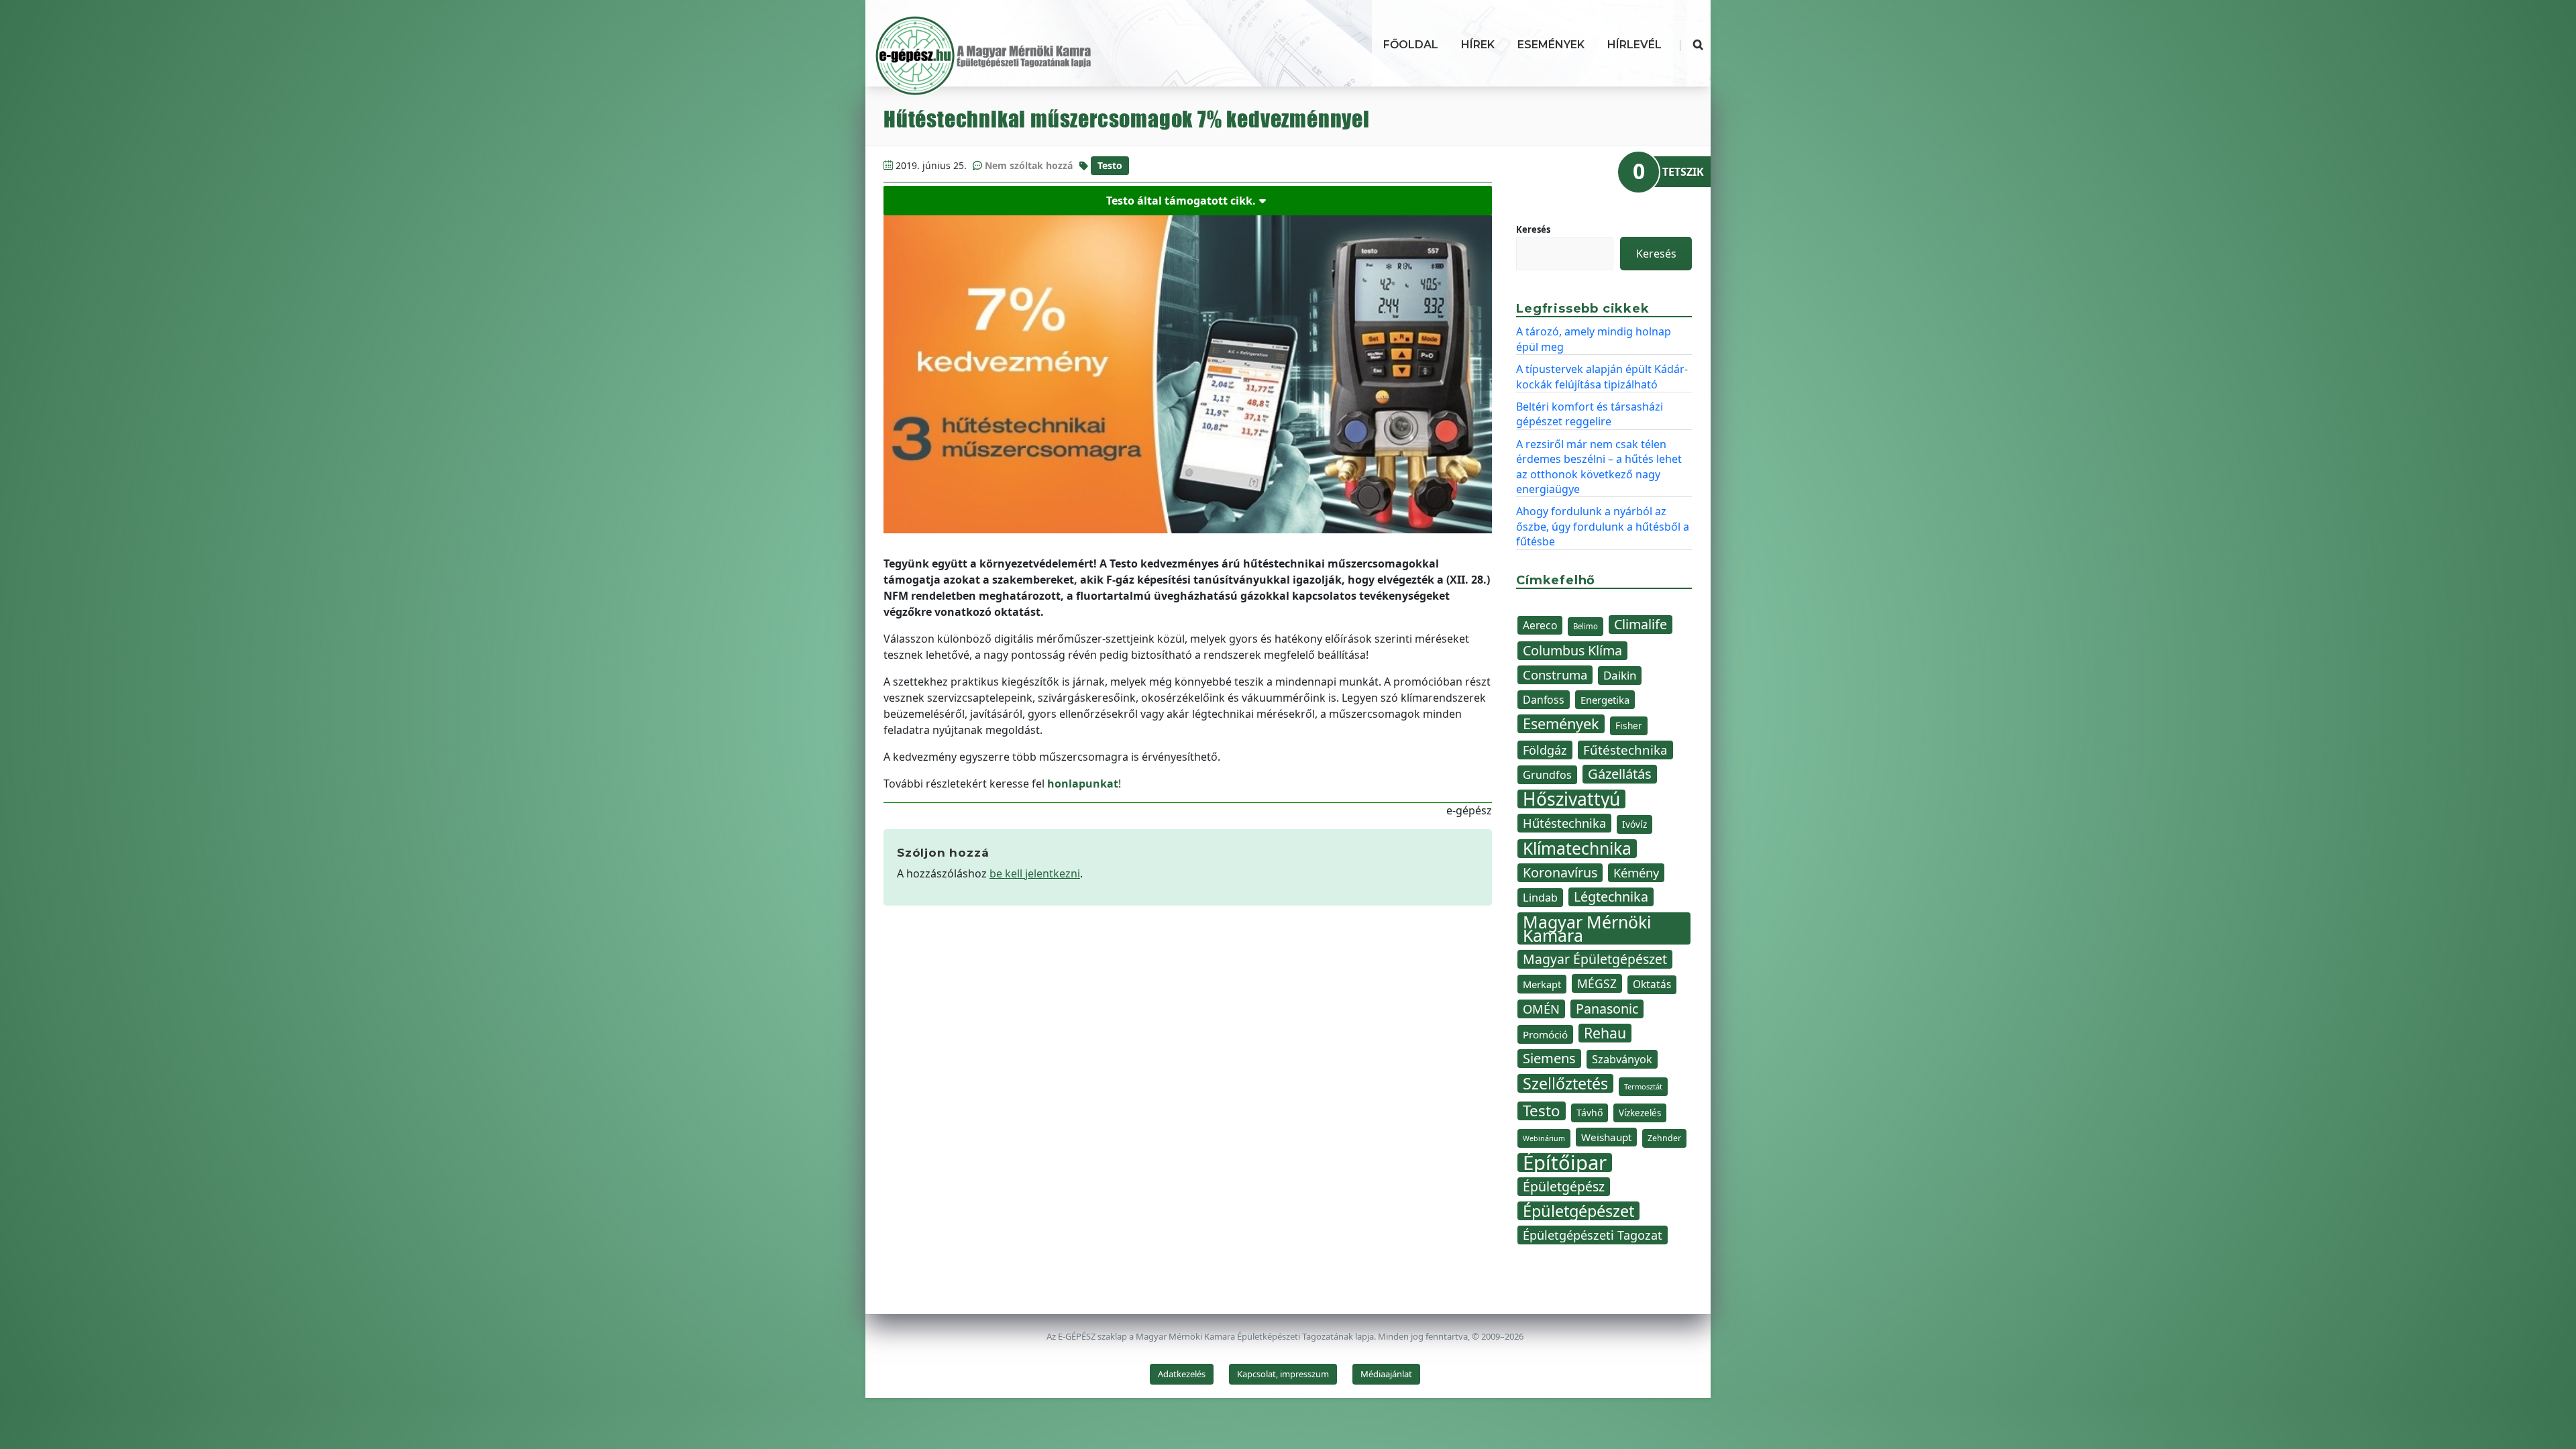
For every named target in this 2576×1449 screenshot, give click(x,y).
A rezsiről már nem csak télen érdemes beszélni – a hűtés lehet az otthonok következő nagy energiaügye (1599, 467)
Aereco (1540, 625)
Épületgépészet (1578, 1211)
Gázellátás (1620, 774)
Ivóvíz (1634, 824)
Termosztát (1643, 1086)
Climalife (1641, 624)
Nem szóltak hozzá (1029, 165)
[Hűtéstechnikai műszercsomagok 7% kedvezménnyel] (1188, 374)
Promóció (1545, 1034)
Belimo (1586, 626)
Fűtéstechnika (1625, 750)
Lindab (1540, 898)
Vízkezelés (1640, 1113)
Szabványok (1622, 1059)
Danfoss (1544, 700)
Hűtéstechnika (1564, 823)
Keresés (1533, 229)
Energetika (1605, 700)
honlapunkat (1083, 784)
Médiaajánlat (1386, 1374)
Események (1551, 45)
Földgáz (1545, 750)
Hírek (1478, 45)
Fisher (1629, 726)
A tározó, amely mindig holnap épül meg (1594, 339)
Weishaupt (1606, 1137)
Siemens (1549, 1058)
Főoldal (1411, 45)
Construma (1555, 675)
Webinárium (1544, 1138)
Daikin (1620, 675)
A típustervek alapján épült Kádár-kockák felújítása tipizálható (1602, 376)
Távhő (1590, 1113)
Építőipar (1565, 1163)
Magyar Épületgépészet (1595, 959)
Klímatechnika (1577, 849)
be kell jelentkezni (1035, 873)
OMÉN (1541, 1009)
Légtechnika (1611, 897)
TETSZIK (1683, 172)
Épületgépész (1564, 1186)
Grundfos (1547, 775)
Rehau (1605, 1033)
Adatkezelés (1182, 1374)
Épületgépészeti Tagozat (1593, 1235)
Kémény (1636, 872)
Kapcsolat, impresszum (1283, 1374)
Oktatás (1652, 984)
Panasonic (1607, 1009)
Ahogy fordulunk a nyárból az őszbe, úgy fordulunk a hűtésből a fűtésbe (1603, 526)
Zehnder (1664, 1138)
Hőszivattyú (1571, 799)
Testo (1110, 165)
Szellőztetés (1565, 1083)
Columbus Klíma (1572, 650)
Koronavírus (1560, 872)
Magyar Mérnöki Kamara (1587, 928)
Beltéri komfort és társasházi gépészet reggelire (1590, 414)
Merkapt (1542, 984)
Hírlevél (1634, 45)
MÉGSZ (1597, 983)
